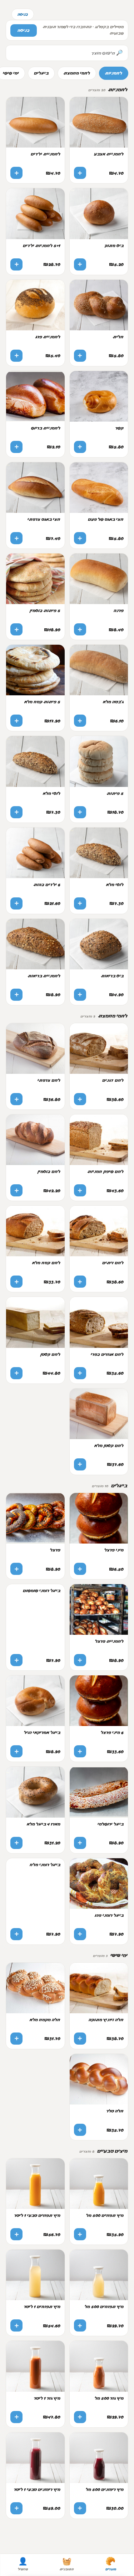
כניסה (23, 14)
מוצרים (111, 2564)
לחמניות (114, 73)
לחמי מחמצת (77, 73)
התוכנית (67, 2564)
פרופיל (23, 2564)
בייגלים (41, 73)
